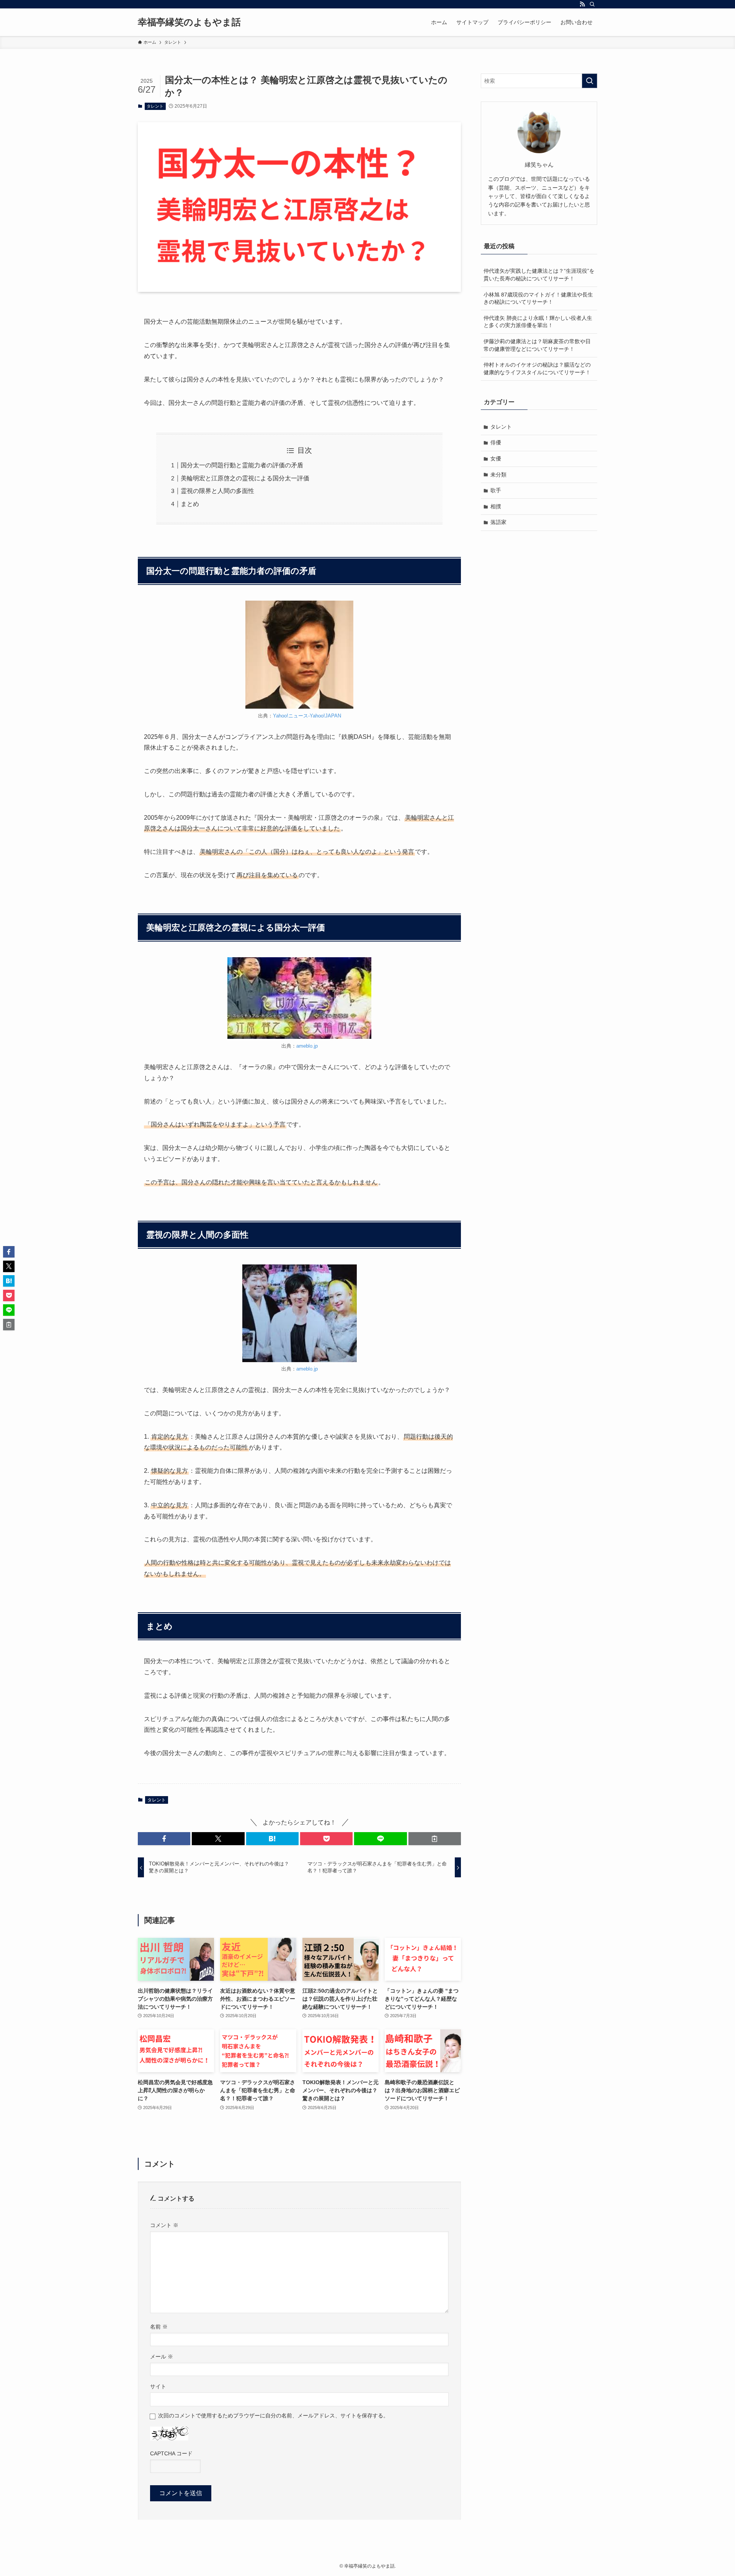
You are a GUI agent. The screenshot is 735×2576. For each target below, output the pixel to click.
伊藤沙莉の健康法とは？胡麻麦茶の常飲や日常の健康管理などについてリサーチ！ (537, 345)
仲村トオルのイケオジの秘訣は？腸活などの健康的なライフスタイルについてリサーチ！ (537, 368)
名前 (159, 2327)
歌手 (496, 490)
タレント (155, 106)
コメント (164, 2225)
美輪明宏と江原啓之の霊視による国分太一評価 (245, 478)
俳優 (496, 442)
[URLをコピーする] (435, 1839)
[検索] (592, 4)
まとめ (190, 504)
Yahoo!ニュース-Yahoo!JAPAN (307, 716)
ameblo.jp (307, 1046)
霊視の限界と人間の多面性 (217, 491)
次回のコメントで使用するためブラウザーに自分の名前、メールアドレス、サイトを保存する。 (273, 2416)
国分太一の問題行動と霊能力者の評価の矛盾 (242, 465)
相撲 (496, 506)
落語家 (498, 522)
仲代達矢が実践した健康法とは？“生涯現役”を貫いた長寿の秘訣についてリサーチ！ (539, 275)
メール (162, 2357)
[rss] (582, 4)
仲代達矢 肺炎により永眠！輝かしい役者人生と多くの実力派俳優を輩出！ (538, 322)
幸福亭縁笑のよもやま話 (189, 22)
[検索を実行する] (590, 81)
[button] (164, 1839)
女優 (496, 459)
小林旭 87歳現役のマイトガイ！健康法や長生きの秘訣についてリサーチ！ (538, 298)
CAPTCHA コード (171, 2453)
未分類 (498, 475)
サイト (158, 2386)
